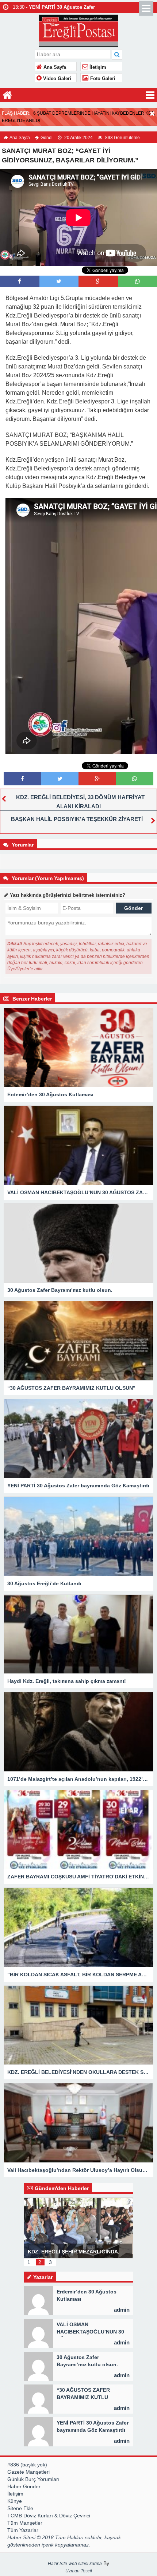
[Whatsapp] (137, 281)
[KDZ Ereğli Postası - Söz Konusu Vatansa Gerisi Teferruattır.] (79, 30)
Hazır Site (58, 2564)
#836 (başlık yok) (27, 2465)
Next (127, 2223)
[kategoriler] (150, 95)
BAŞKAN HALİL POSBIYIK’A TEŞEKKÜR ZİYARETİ (77, 819)
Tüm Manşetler (25, 2523)
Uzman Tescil (79, 2571)
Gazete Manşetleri (28, 2472)
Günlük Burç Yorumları (33, 2479)
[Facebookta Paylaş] (20, 281)
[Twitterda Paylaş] (59, 281)
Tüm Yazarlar (23, 2530)
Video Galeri (56, 79)
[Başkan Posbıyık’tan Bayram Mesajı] (100, 2227)
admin (122, 2310)
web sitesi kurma (85, 2564)
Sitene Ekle (20, 2508)
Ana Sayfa (54, 67)
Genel (47, 138)
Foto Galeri (102, 79)
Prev (30, 2223)
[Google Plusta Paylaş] (98, 281)
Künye (15, 2501)
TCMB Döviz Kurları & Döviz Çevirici (49, 2516)
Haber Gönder (24, 2486)
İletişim (97, 67)
